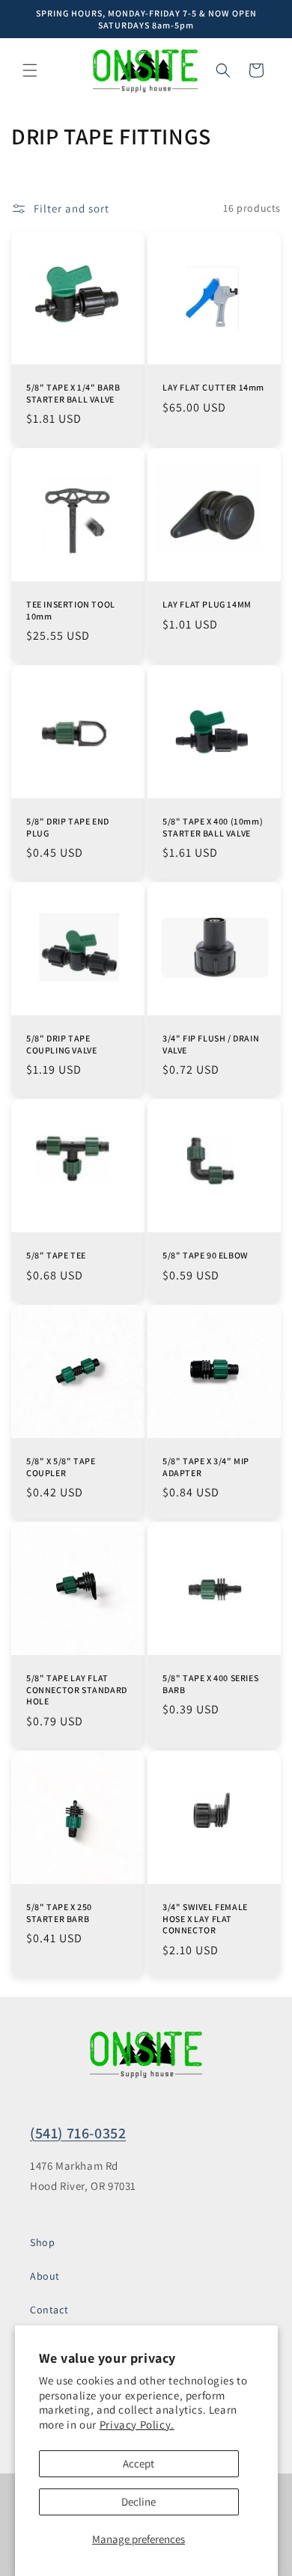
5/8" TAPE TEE (56, 1255)
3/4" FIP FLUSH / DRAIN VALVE (211, 1044)
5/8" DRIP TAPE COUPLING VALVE (61, 1044)
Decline (139, 2502)
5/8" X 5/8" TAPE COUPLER (61, 1467)
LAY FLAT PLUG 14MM (207, 604)
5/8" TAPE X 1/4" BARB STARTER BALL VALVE (73, 393)
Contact (49, 2310)
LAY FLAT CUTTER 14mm (213, 387)
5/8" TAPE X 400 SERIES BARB (210, 1684)
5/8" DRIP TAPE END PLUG (68, 827)
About (45, 2276)
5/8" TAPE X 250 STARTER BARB (59, 1913)
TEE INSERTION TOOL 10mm (71, 610)
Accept (139, 2463)
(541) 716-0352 (78, 2133)
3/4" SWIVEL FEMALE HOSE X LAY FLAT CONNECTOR (205, 1918)
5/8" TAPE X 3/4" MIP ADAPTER (206, 1467)
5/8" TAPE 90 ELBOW (206, 1255)
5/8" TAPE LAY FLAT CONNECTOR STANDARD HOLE (77, 1689)
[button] (30, 70)
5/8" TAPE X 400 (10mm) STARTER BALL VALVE (213, 827)
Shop (42, 2242)
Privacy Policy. (137, 2424)
